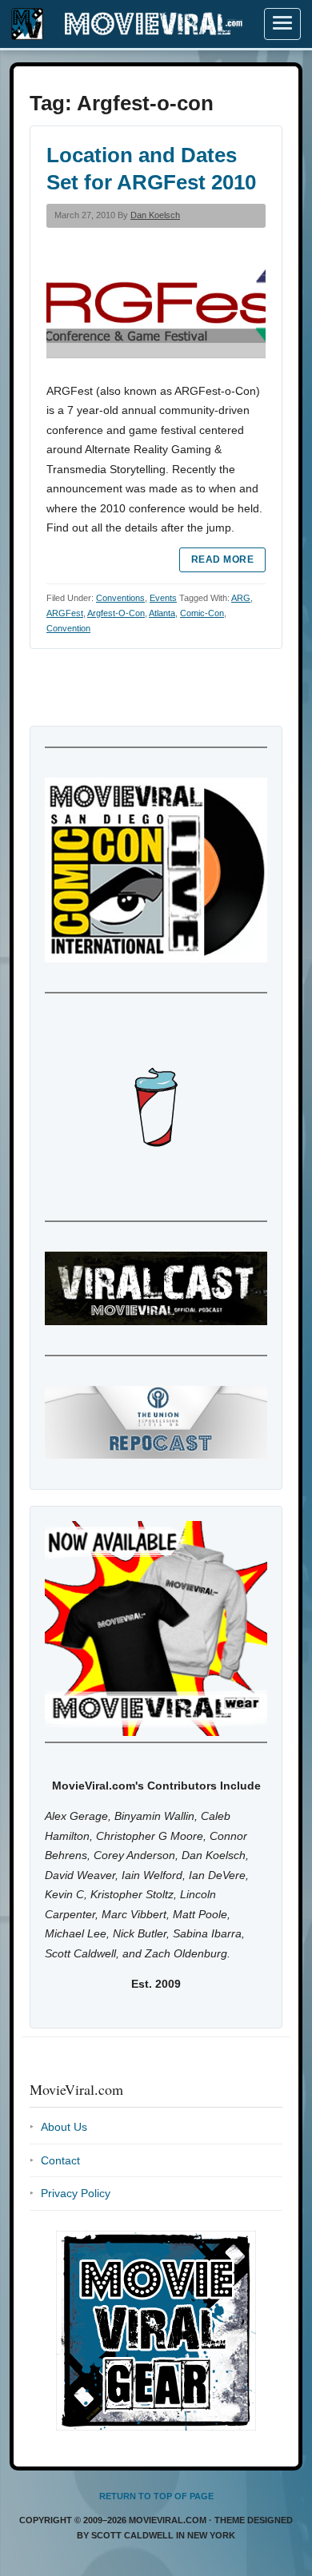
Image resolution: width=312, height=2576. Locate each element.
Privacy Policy (76, 2193)
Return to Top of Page (156, 2496)
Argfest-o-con (116, 613)
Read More (222, 559)
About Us (64, 2127)
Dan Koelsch (155, 215)
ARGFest (65, 613)
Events (163, 598)
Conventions (120, 598)
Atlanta (162, 613)
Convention (68, 628)
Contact (60, 2160)
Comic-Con (202, 613)
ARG (241, 598)
